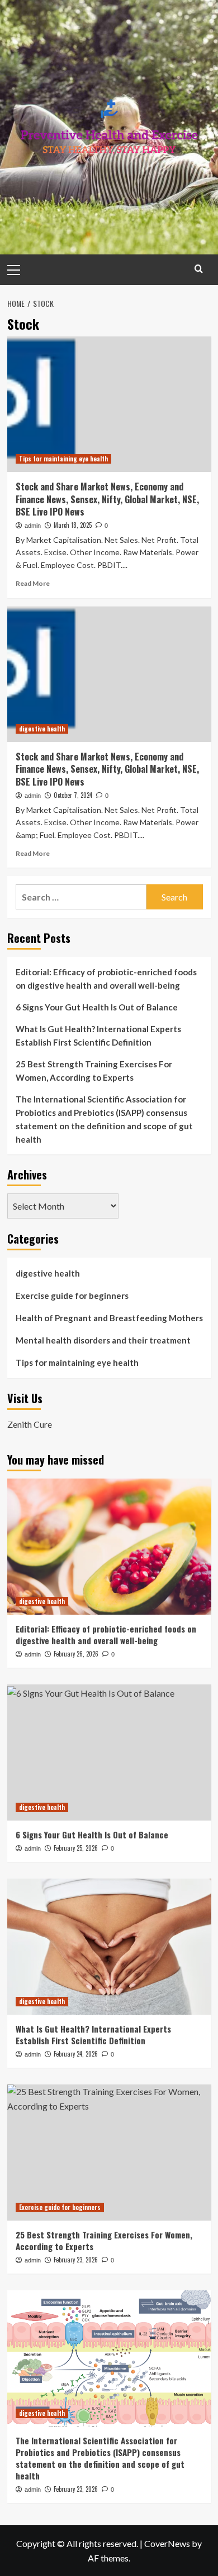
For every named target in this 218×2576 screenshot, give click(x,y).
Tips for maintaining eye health (63, 459)
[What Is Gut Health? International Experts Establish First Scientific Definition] (109, 1946)
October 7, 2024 (73, 795)
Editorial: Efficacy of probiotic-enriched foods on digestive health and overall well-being (106, 979)
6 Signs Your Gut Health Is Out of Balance (97, 1007)
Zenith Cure (30, 1424)
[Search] (199, 269)
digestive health (42, 729)
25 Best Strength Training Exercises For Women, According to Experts (94, 1071)
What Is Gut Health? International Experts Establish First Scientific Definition (98, 1036)
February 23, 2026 (76, 2260)
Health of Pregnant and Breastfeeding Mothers (109, 1318)
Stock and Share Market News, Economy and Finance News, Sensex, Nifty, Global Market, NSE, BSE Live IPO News (107, 499)
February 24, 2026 (76, 2054)
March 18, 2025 (73, 525)
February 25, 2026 (76, 1848)
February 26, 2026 (76, 1654)
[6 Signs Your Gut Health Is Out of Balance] (109, 1752)
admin (33, 526)
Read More (33, 583)
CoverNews (167, 2543)
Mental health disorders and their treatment (103, 1340)
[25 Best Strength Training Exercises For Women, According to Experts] (109, 2152)
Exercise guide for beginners (72, 1296)
